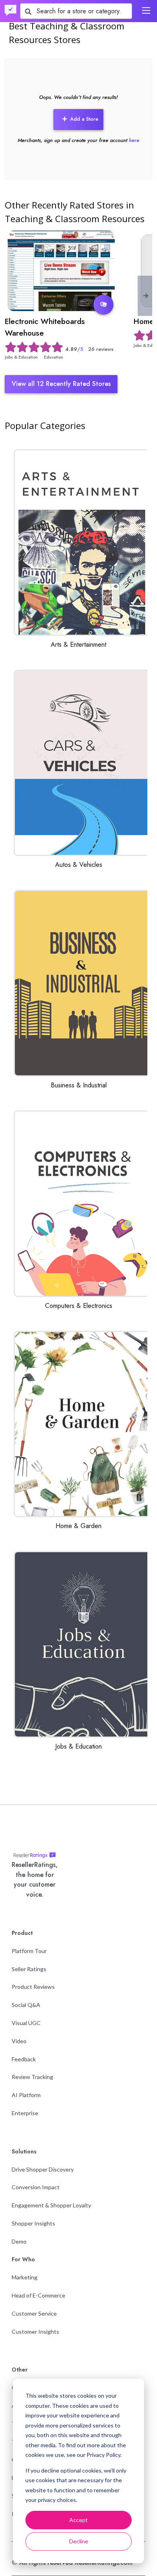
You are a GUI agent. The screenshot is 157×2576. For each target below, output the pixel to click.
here (134, 140)
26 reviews (101, 349)
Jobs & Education (21, 357)
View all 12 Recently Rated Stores (61, 384)
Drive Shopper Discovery (43, 2169)
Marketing (25, 2277)
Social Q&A (26, 2005)
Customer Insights (35, 2332)
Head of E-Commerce (38, 2295)
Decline (79, 2541)
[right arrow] (146, 296)
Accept (78, 2520)
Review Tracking (32, 2077)
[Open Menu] (146, 10)
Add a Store (84, 119)
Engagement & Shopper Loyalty (51, 2205)
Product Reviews (33, 1987)
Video (19, 2041)
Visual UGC (26, 2023)
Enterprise (25, 2113)
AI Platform (26, 2095)
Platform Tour (29, 1951)
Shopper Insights (33, 2223)
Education (54, 357)
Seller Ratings (29, 1969)
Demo (19, 2241)
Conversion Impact (36, 2187)
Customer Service (34, 2313)
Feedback (24, 2059)
